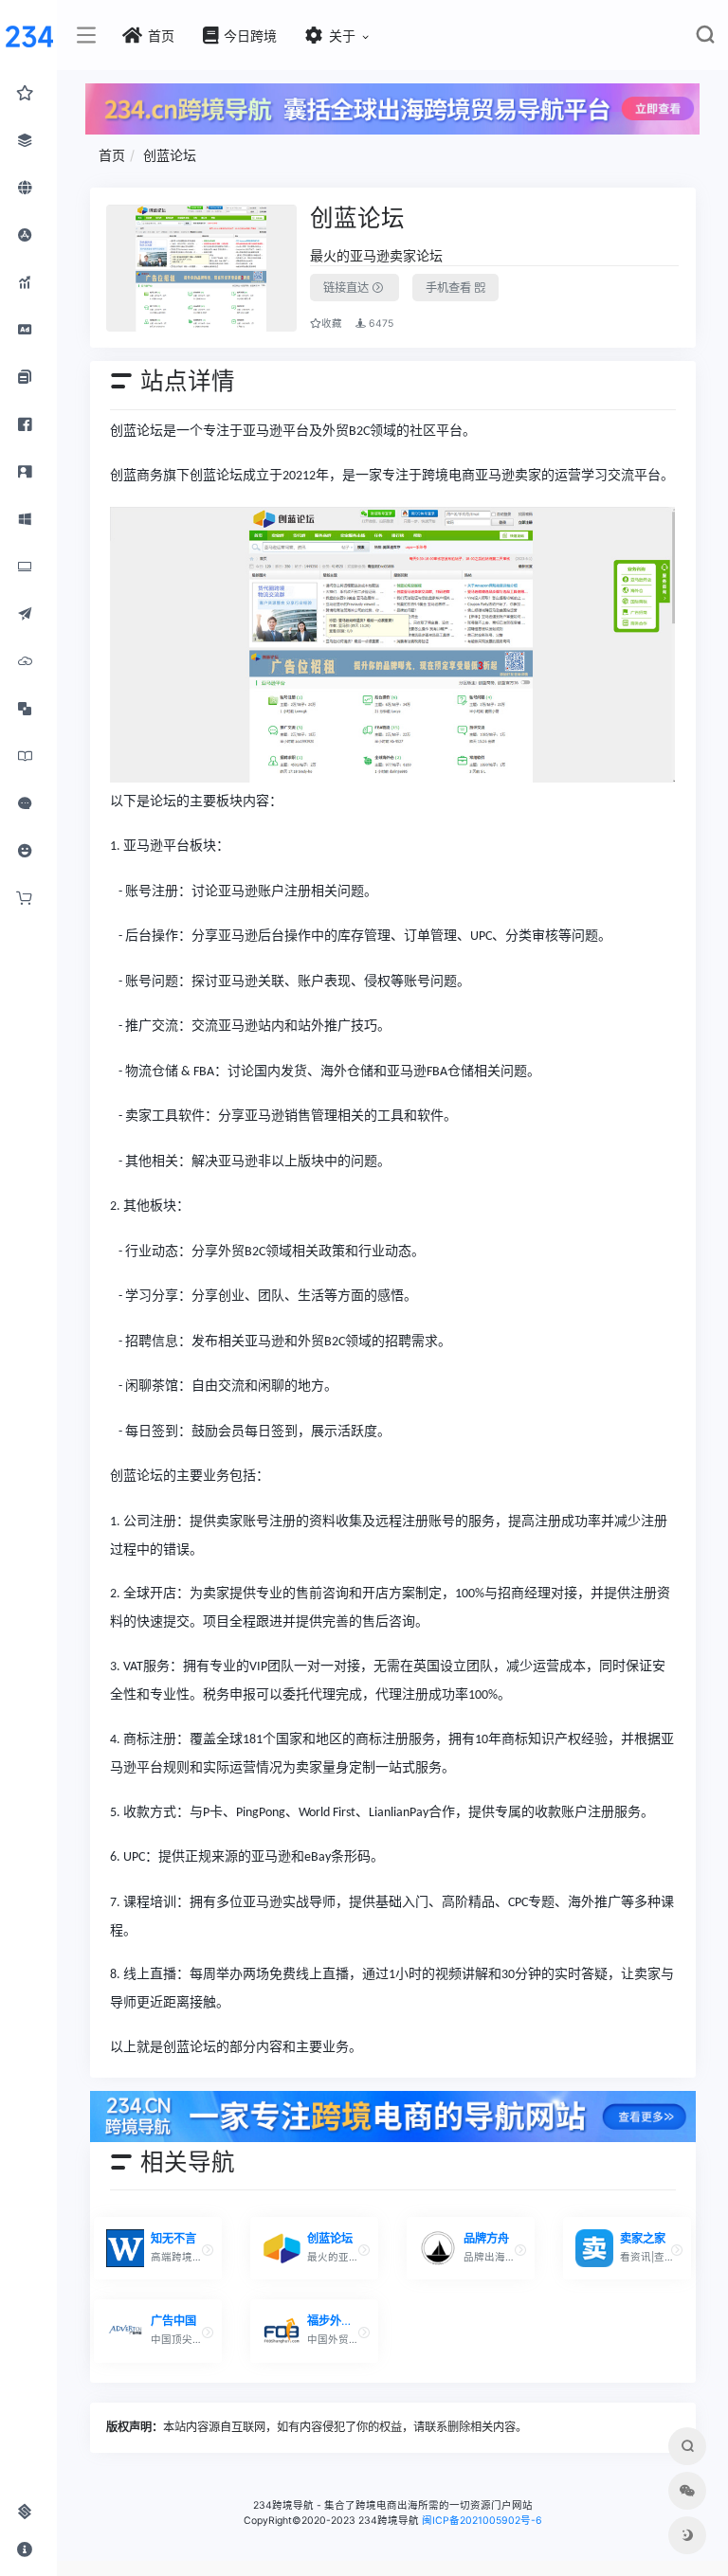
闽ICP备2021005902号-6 (482, 2521)
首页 (112, 155)
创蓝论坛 (170, 155)
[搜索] (705, 38)
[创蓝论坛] (201, 268)
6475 (380, 324)
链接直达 (347, 288)
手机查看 (450, 288)
